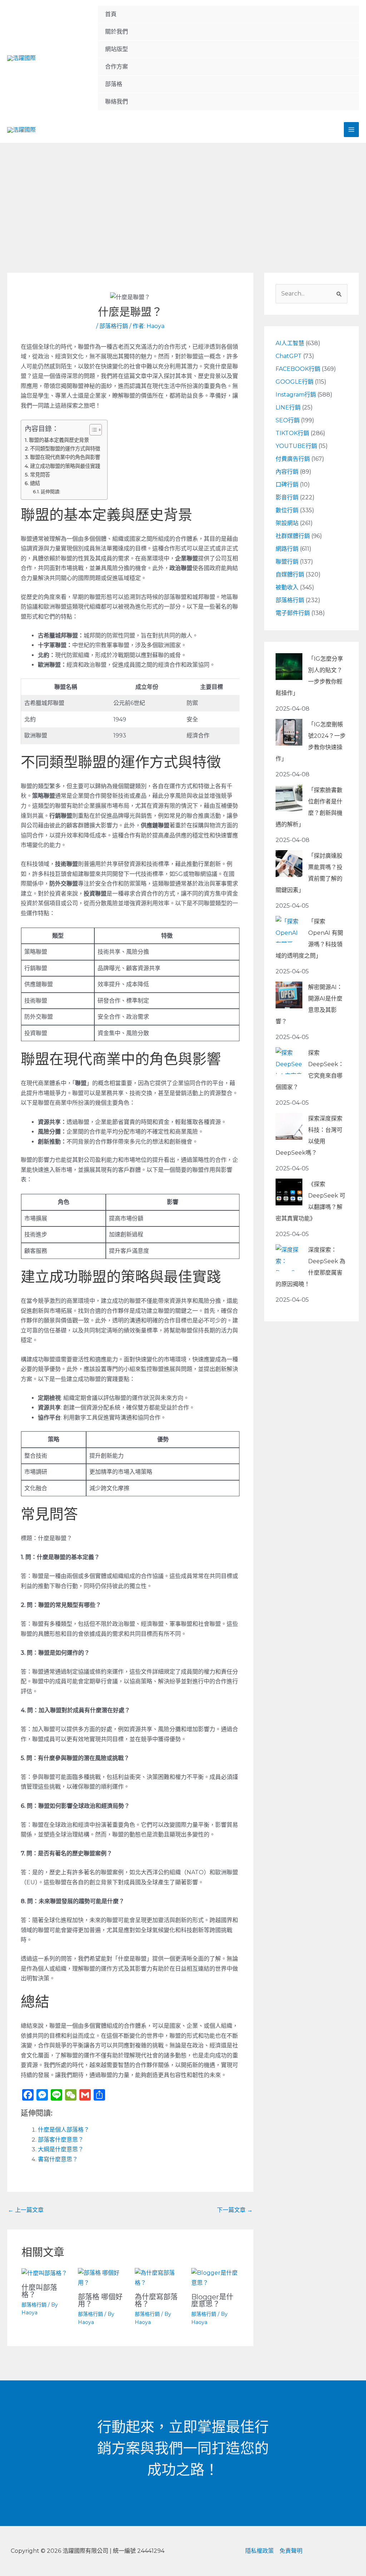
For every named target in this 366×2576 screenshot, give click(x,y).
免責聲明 (291, 2551)
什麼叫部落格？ (39, 2291)
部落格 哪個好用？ (100, 2300)
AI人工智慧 (290, 343)
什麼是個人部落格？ (64, 2130)
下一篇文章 (235, 2210)
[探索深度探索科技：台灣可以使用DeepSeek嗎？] (289, 1126)
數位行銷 (287, 510)
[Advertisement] (183, 196)
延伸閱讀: (51, 491)
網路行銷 (287, 549)
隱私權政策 (259, 2551)
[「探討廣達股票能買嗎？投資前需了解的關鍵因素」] (289, 864)
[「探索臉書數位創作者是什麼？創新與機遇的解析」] (289, 798)
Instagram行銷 (296, 395)
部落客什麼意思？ (61, 2140)
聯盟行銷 (287, 562)
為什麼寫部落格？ (156, 2300)
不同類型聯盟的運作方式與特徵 (65, 449)
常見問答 (40, 475)
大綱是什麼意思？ (61, 2149)
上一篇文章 (26, 2210)
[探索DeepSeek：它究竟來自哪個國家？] (289, 1061)
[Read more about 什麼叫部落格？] (44, 2273)
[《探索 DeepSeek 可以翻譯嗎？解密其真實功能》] (289, 1192)
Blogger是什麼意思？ (212, 2300)
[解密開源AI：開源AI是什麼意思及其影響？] (289, 995)
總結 (35, 483)
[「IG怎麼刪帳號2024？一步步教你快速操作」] (289, 732)
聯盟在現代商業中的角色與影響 (65, 457)
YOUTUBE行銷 (296, 446)
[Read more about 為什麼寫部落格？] (159, 2277)
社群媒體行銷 (293, 536)
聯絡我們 (117, 102)
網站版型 (117, 49)
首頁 (111, 14)
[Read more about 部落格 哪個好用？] (102, 2277)
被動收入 (287, 587)
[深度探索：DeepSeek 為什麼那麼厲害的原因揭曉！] (289, 1258)
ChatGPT (289, 356)
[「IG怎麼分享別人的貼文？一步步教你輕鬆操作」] (289, 667)
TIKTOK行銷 (292, 433)
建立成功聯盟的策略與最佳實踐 (65, 466)
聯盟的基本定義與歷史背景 (59, 440)
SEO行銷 (288, 420)
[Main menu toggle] (351, 130)
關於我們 (117, 32)
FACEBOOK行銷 (298, 369)
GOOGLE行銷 (295, 382)
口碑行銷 (287, 485)
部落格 (114, 84)
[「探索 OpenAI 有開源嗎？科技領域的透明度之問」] (289, 929)
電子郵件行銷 (293, 613)
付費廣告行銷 (293, 459)
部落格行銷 (114, 326)
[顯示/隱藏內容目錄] (92, 430)
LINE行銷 (288, 407)
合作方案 (117, 67)
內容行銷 (287, 472)
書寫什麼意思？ (58, 2159)
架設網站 (287, 523)
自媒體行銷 (290, 574)
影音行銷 (287, 497)
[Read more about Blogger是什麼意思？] (215, 2277)
